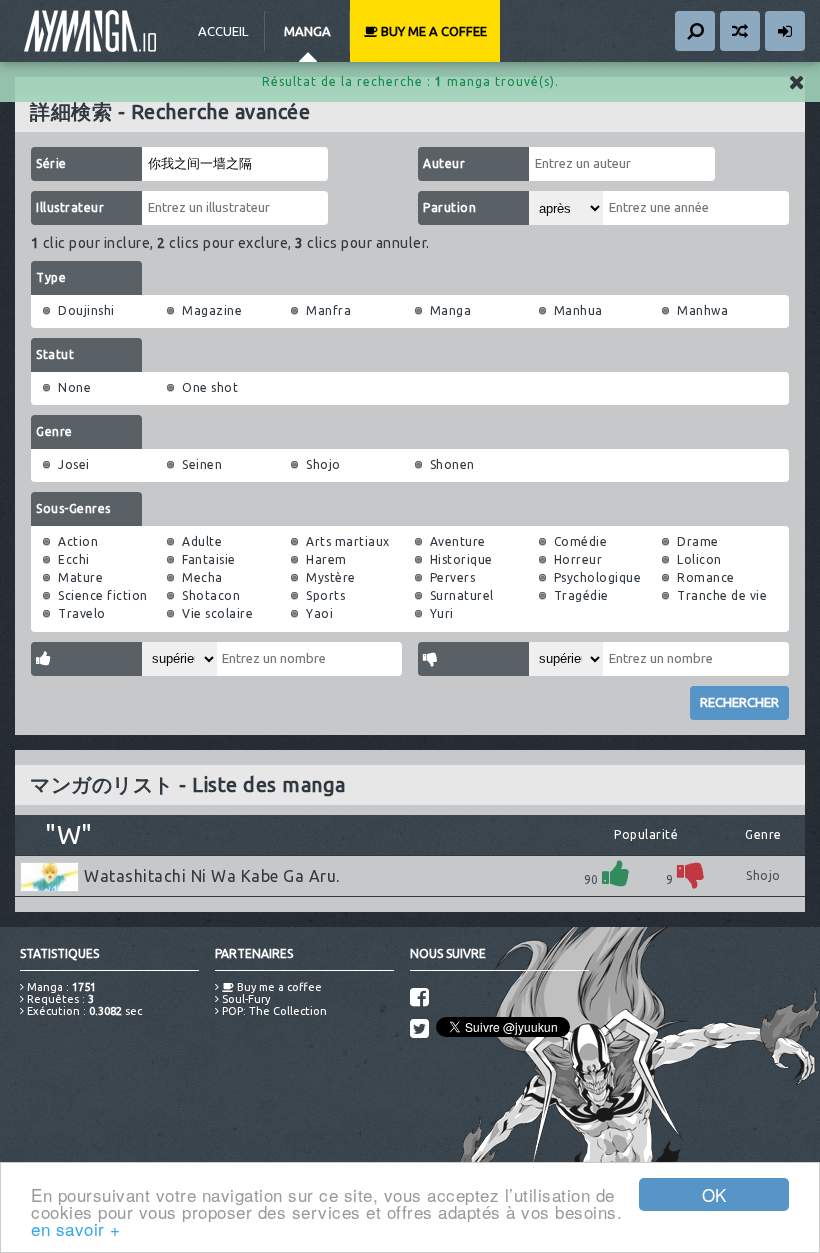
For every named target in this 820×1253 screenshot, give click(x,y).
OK (714, 1194)
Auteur (444, 163)
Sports (325, 595)
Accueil (223, 31)
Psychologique (598, 577)
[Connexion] (785, 31)
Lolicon (699, 559)
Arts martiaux (348, 541)
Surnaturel (462, 595)
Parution (449, 207)
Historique (461, 559)
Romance (706, 577)
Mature (80, 577)
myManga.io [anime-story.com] (90, 31)
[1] (616, 873)
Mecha (202, 577)
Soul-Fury (244, 999)
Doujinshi (86, 310)
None (74, 387)
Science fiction (103, 595)
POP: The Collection (273, 1011)
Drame (698, 541)
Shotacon (211, 595)
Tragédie (581, 595)
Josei (74, 464)
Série (51, 163)
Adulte (202, 541)
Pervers (453, 577)
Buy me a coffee (432, 31)
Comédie (581, 541)
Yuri (442, 613)
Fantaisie (209, 559)
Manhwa (702, 310)
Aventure (458, 541)
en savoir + (76, 1228)
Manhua (578, 310)
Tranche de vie (722, 595)
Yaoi (319, 613)
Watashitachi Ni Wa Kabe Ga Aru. (212, 876)
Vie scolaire (217, 613)
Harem (326, 559)
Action (78, 541)
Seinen (202, 464)
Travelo (82, 613)
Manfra (328, 310)
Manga (307, 31)
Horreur (578, 559)
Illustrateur (70, 207)
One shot (210, 387)
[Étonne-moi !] (740, 31)
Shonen (452, 464)
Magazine (212, 310)
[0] (691, 873)
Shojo (323, 464)
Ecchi (74, 559)
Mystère (331, 577)
